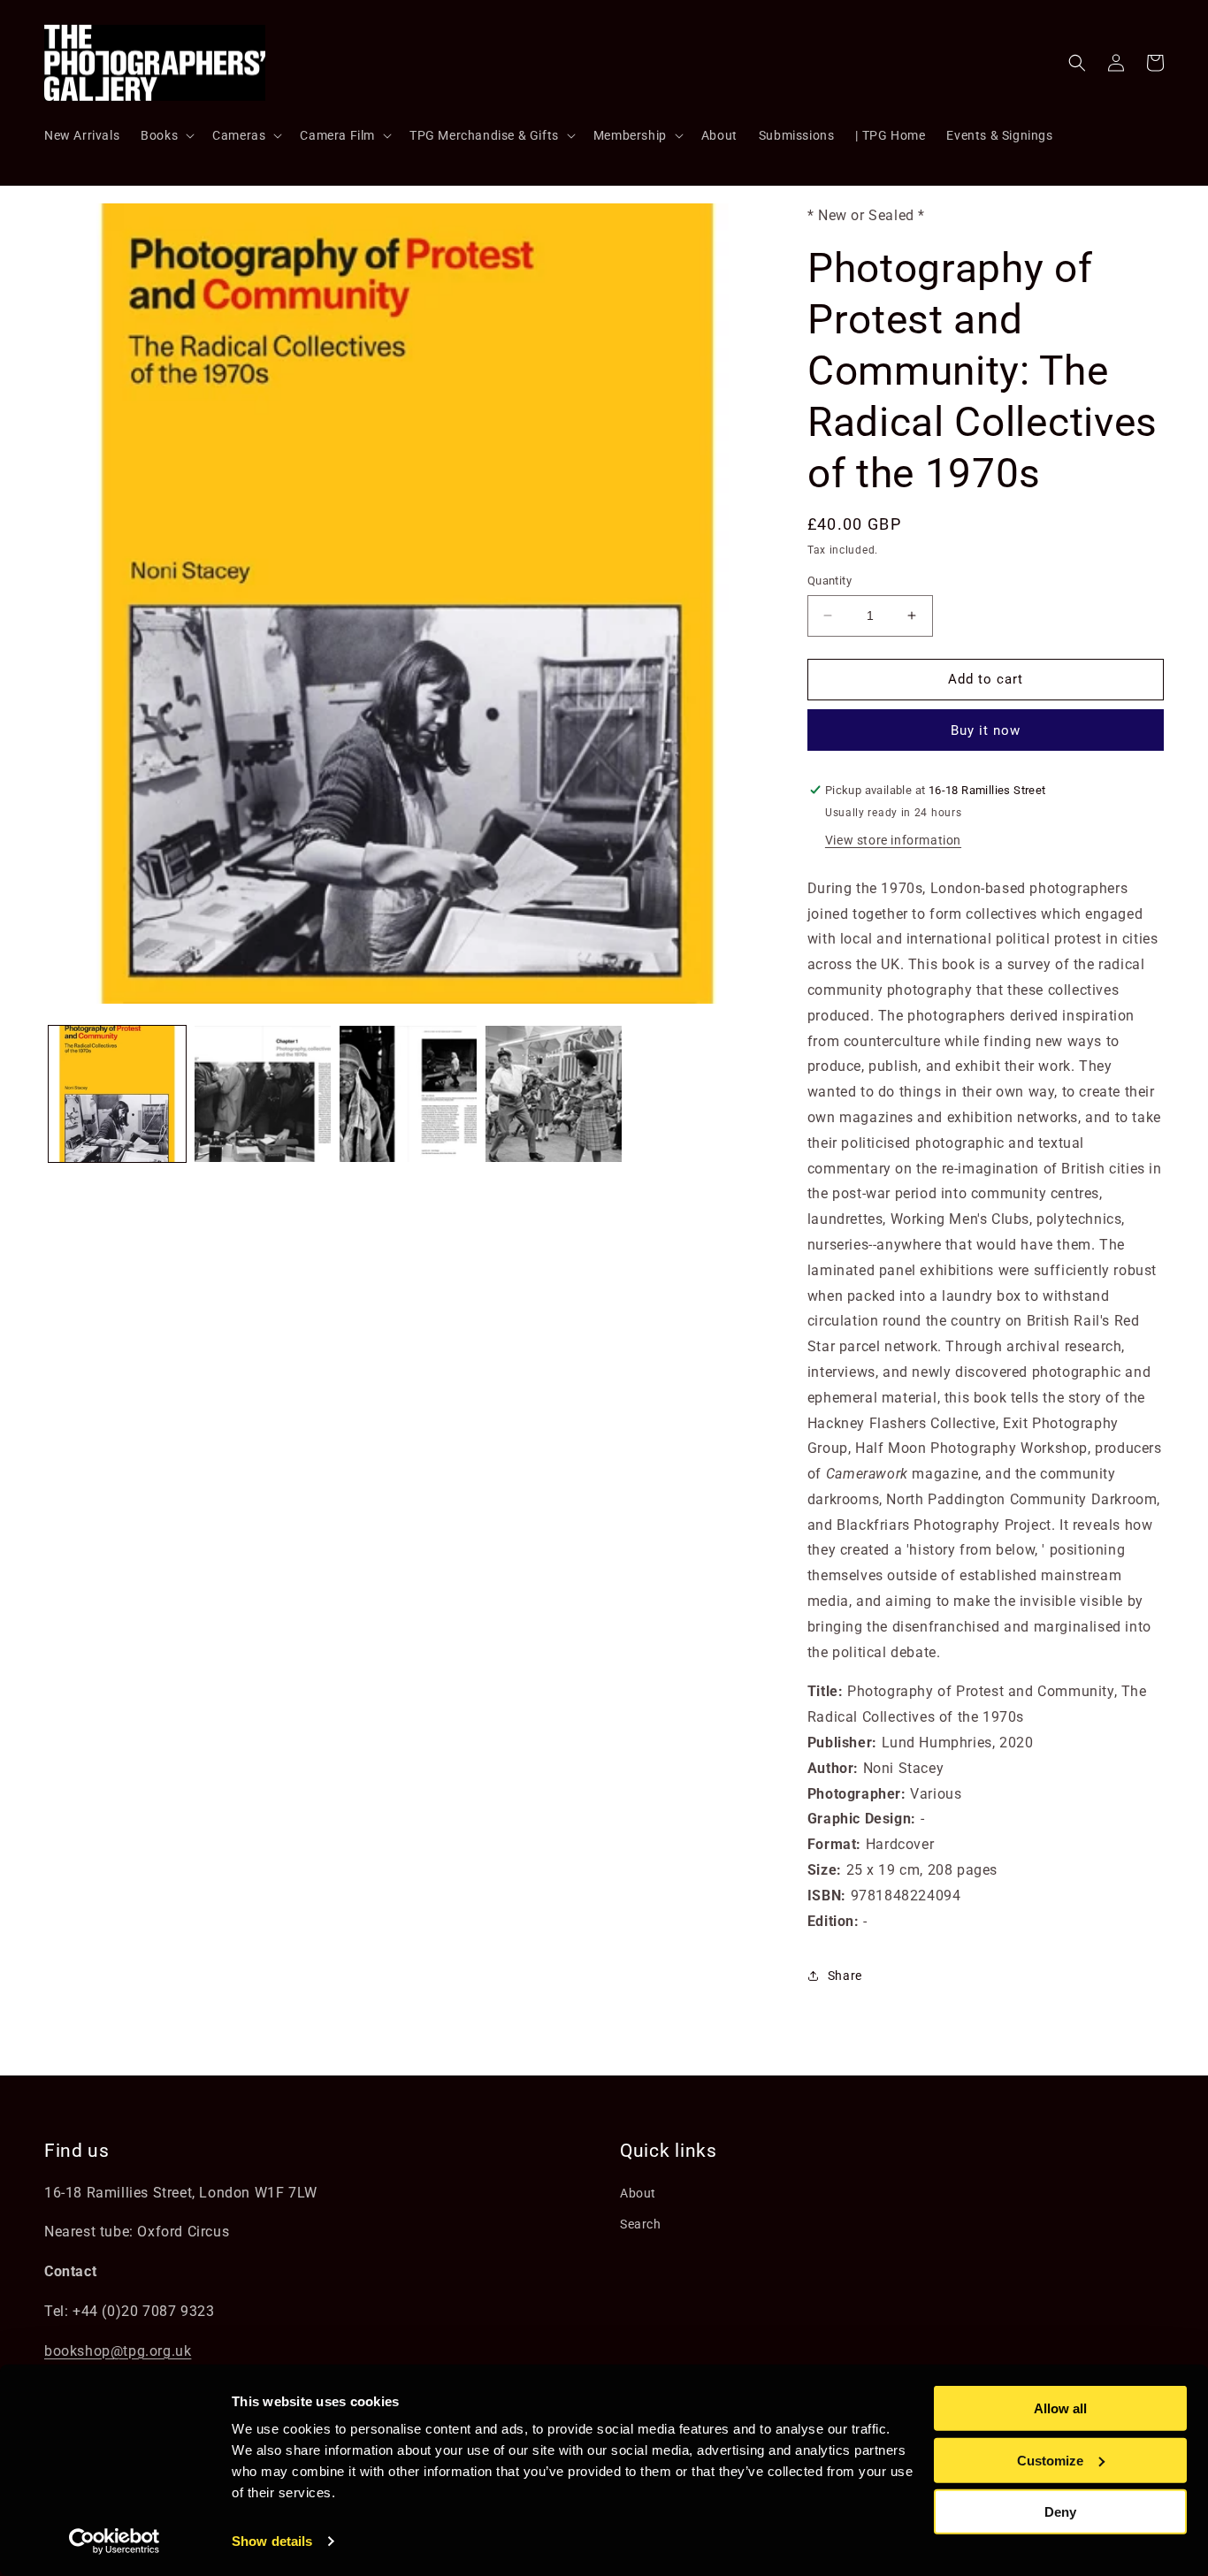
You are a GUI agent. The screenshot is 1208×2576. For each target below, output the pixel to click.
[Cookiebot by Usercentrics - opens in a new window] (115, 2542)
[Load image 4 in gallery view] (554, 1094)
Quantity (830, 581)
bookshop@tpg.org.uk (118, 2351)
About (638, 2193)
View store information (893, 840)
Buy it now (986, 730)
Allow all (1060, 2408)
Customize (1050, 2460)
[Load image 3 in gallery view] (408, 1094)
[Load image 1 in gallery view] (117, 1094)
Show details (272, 2541)
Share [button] (845, 1976)
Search (641, 2224)
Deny (1060, 2512)
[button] (166, 135)
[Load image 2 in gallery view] (263, 1094)
